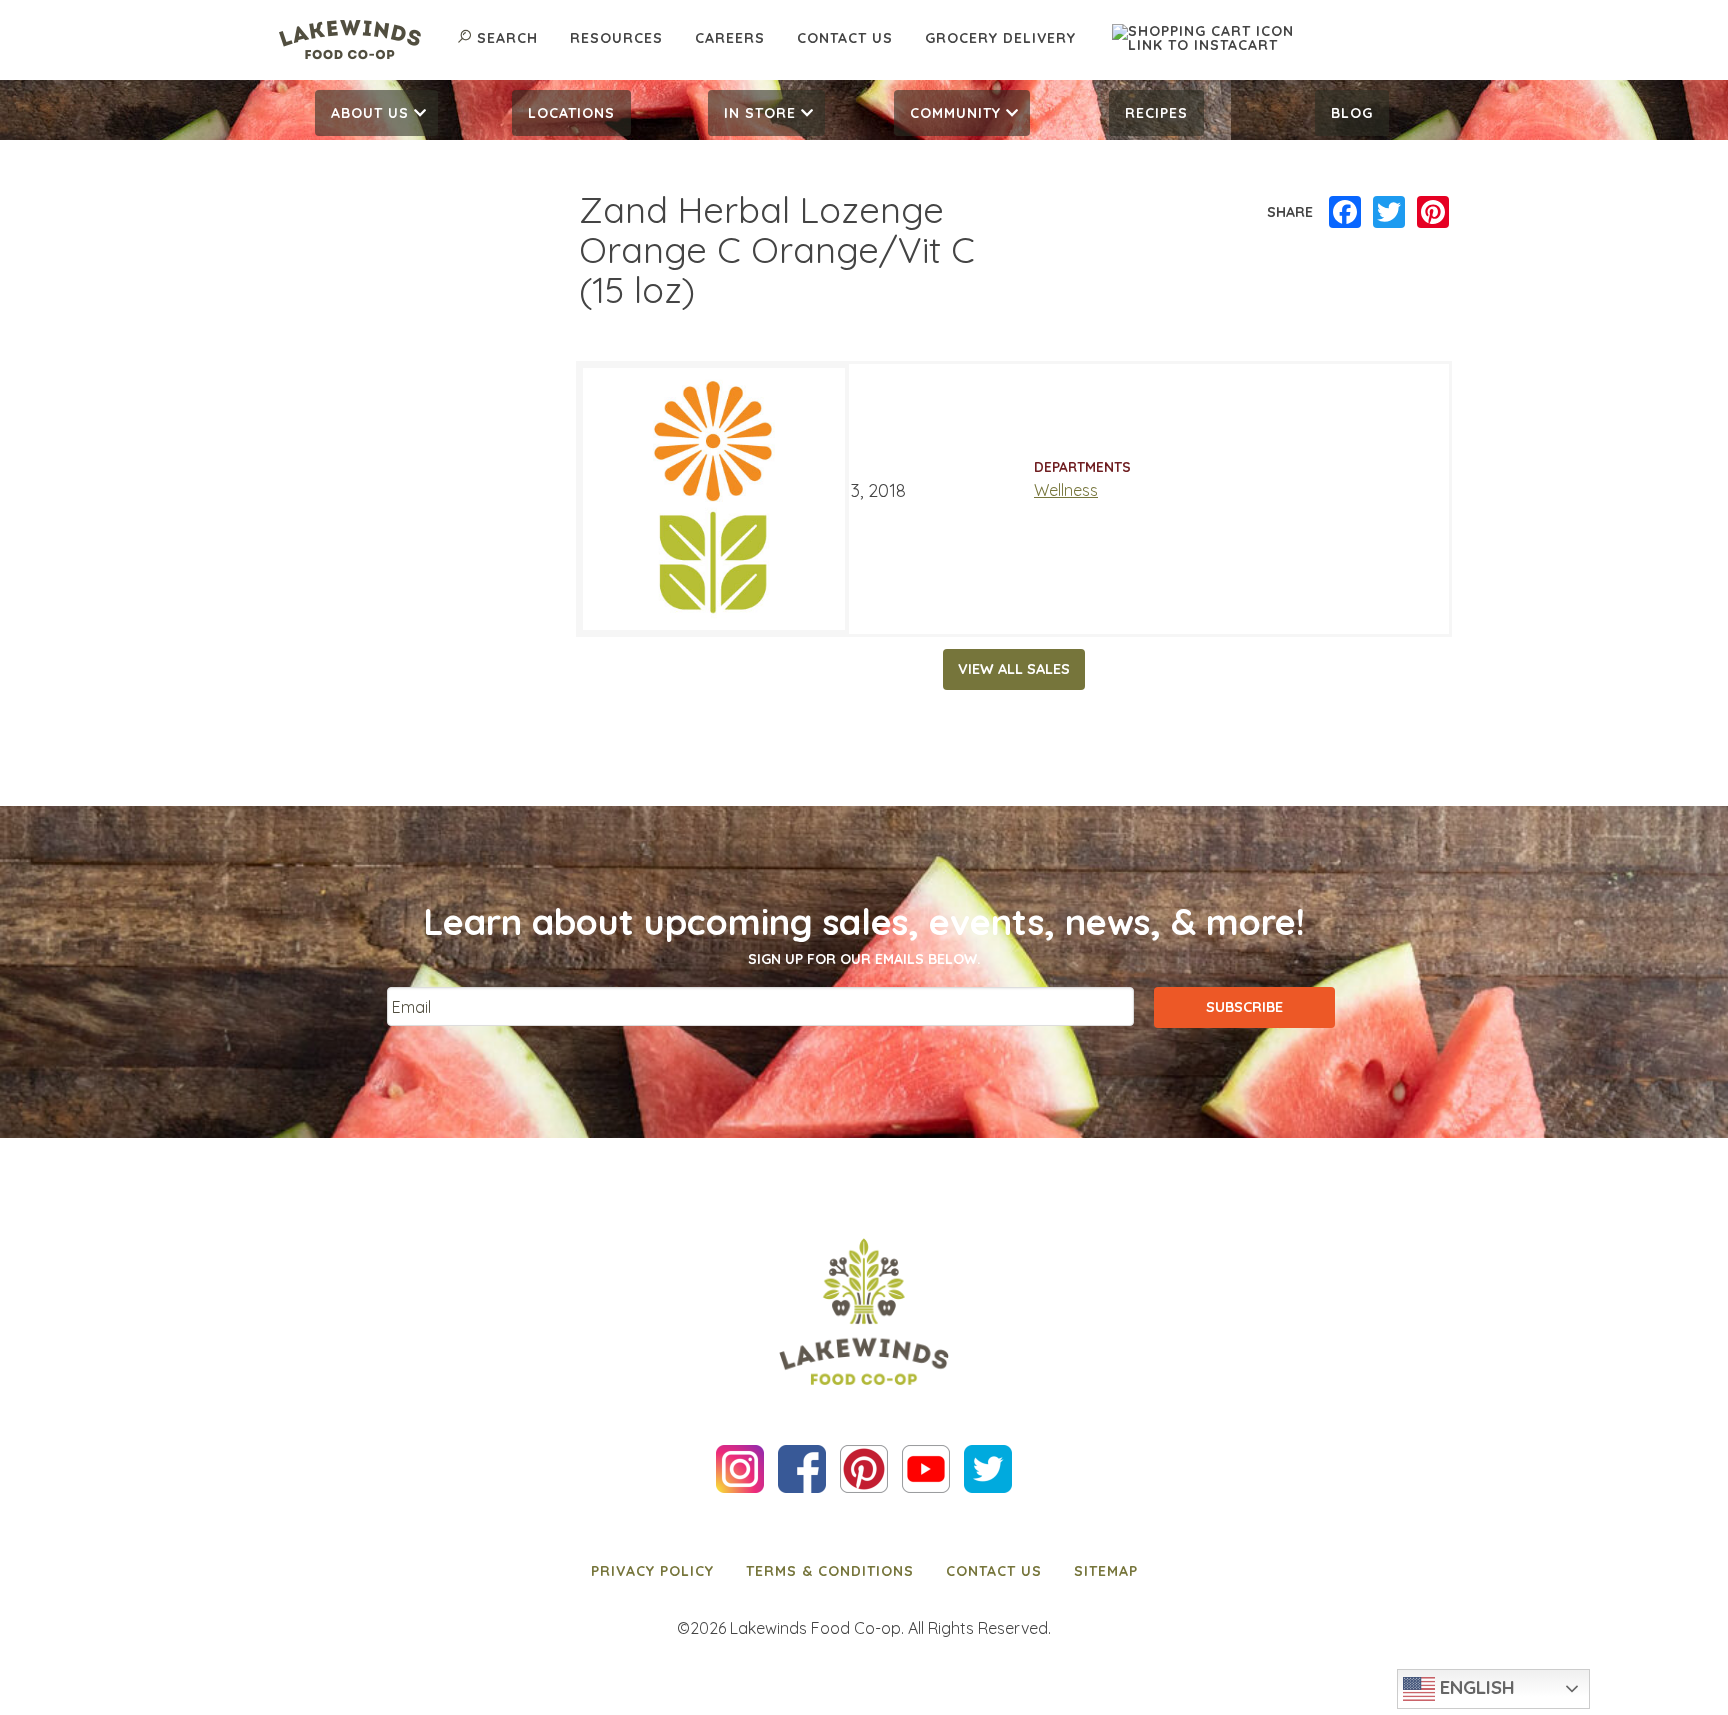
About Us (370, 113)
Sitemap (1106, 1571)
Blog (1352, 113)
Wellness (1066, 490)
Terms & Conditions (830, 1571)
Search (507, 38)
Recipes (1156, 113)
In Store (760, 113)
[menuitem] (376, 113)
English (1475, 1687)
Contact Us (845, 38)
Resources (616, 38)
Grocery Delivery (1000, 38)
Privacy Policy (652, 1571)
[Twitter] (1389, 213)
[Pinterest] (1433, 213)
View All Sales (1014, 669)
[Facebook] (1345, 213)
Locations (571, 113)
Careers (730, 38)
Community (955, 113)
